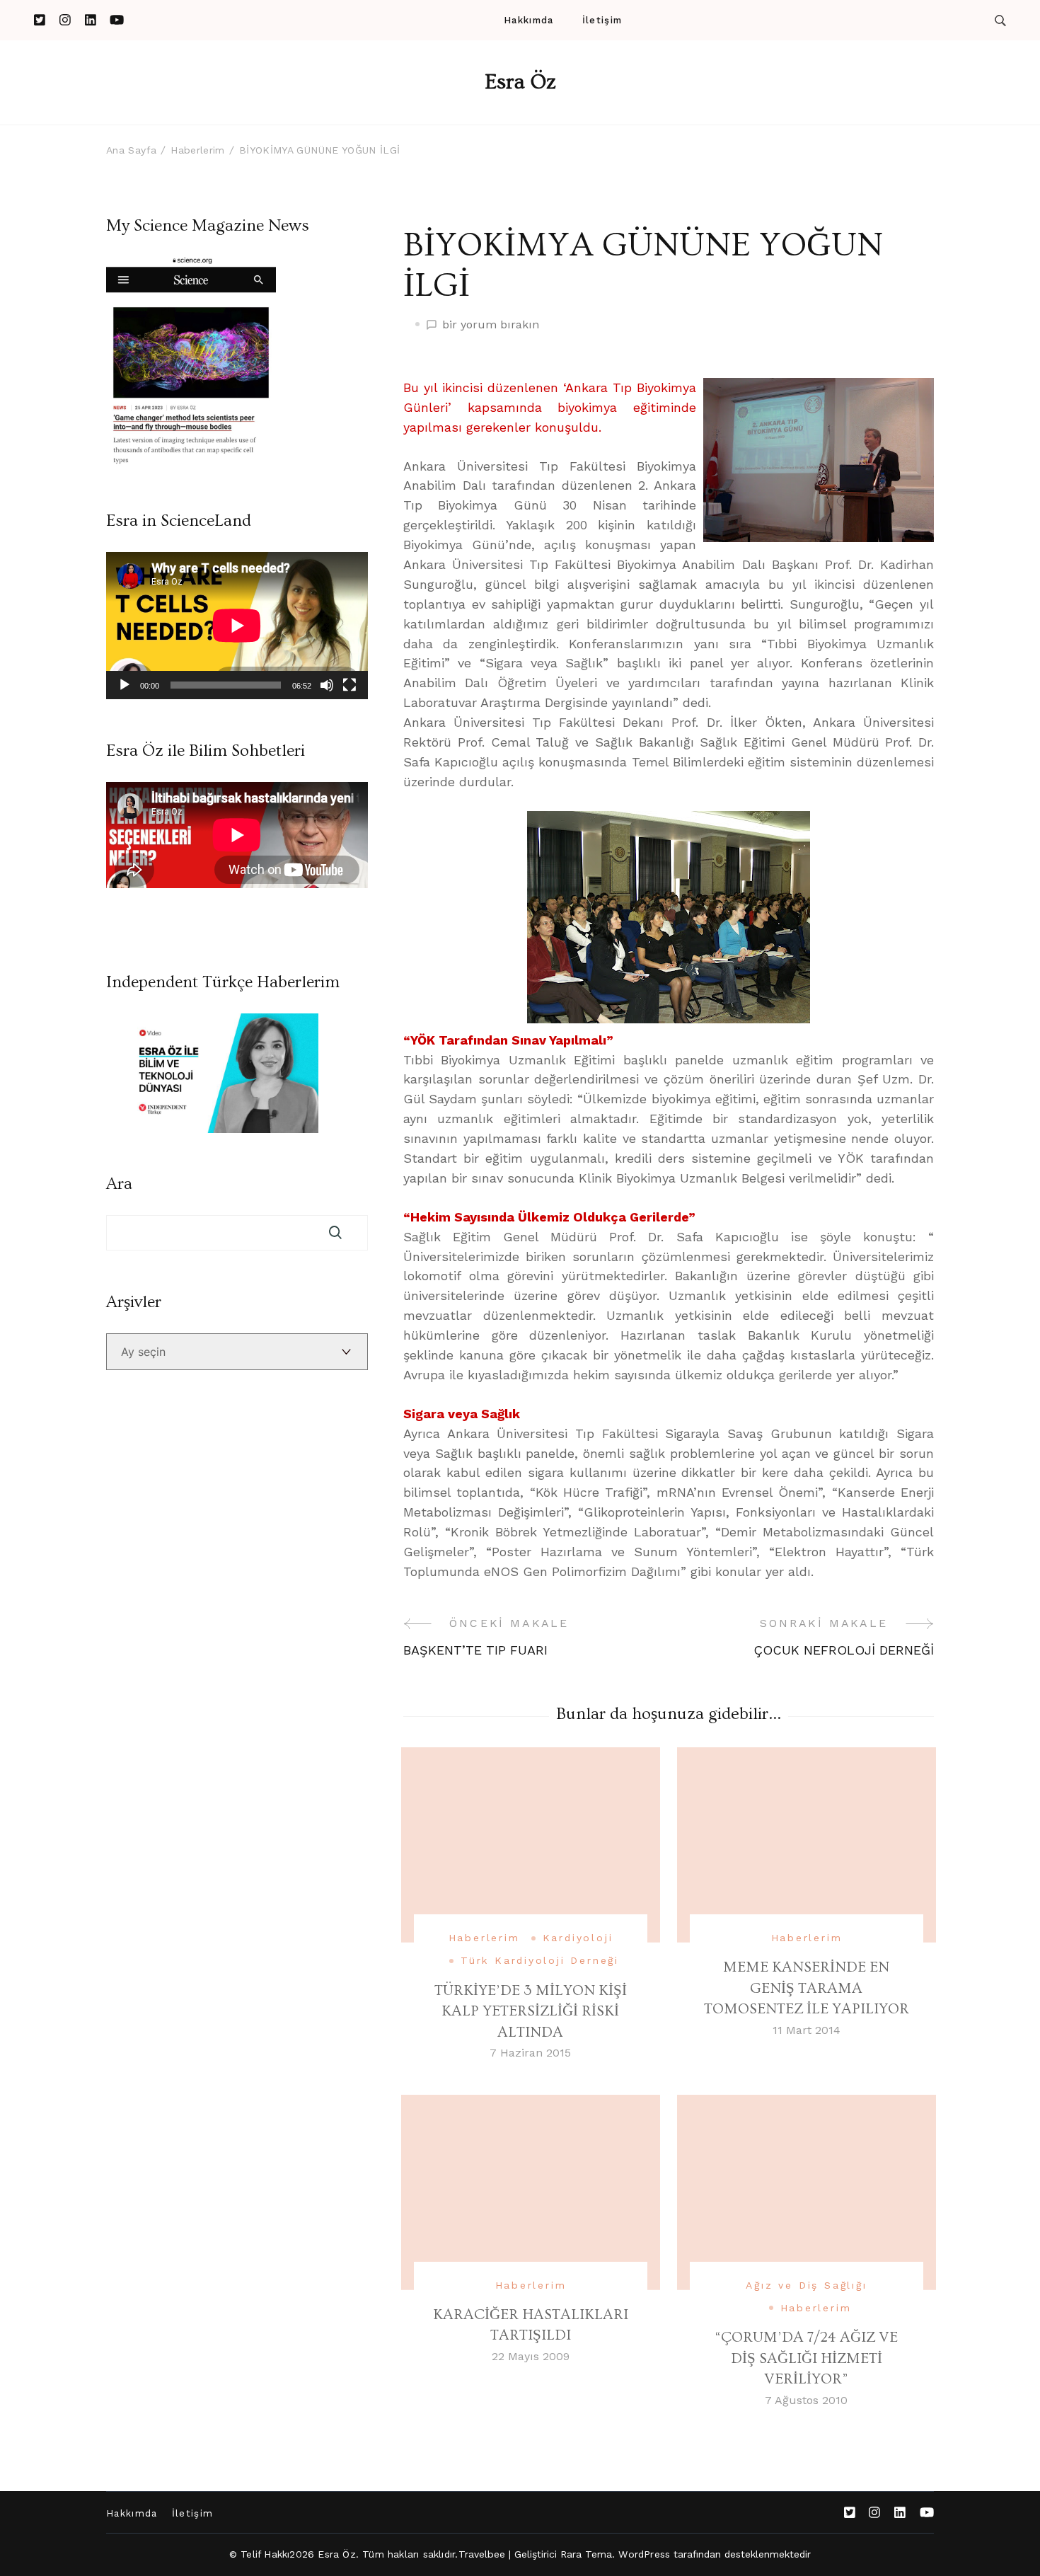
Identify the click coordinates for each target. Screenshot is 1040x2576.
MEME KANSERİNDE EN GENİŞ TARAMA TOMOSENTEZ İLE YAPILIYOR (807, 1988)
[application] (237, 626)
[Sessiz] (327, 685)
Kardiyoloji (578, 1938)
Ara (119, 1184)
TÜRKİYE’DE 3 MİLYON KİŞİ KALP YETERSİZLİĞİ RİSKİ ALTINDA (531, 2011)
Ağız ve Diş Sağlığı (806, 2285)
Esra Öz (520, 82)
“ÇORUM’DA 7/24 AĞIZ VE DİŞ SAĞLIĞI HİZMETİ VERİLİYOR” (806, 2358)
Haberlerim (484, 1938)
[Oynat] (125, 685)
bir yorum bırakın (491, 326)
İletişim (602, 20)
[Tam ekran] (349, 685)
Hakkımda (528, 20)
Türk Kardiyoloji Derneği (540, 1960)
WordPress (644, 2554)
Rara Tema (587, 2554)
